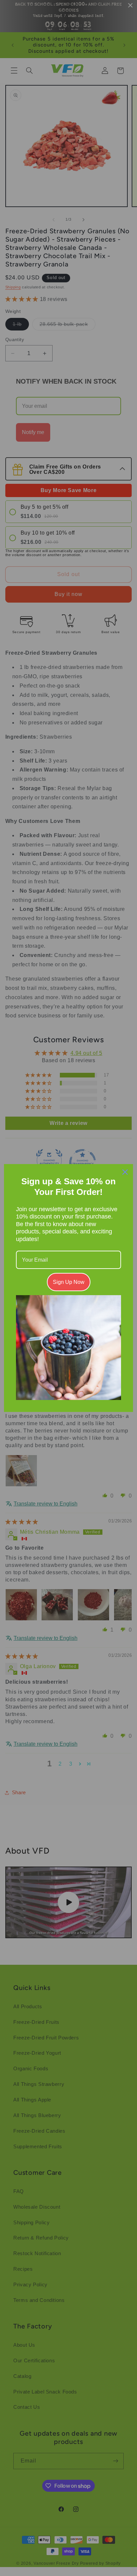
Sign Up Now (69, 1282)
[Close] (125, 1172)
